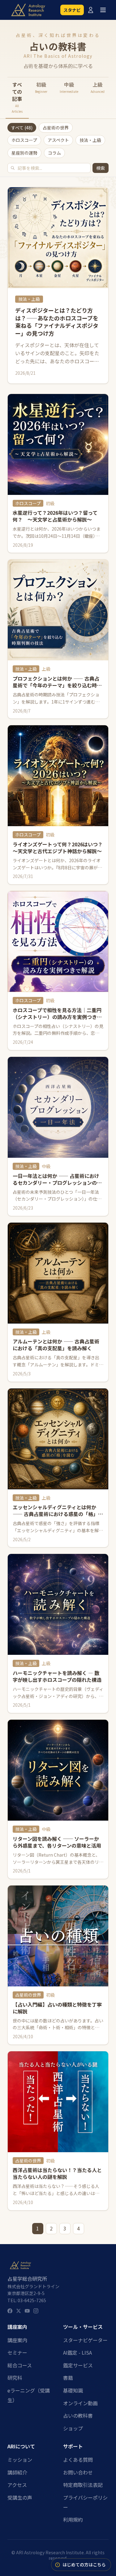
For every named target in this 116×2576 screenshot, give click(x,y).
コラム (54, 153)
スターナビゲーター (85, 2340)
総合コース (20, 2365)
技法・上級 (90, 140)
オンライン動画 (80, 2403)
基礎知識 (73, 2390)
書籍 (68, 2378)
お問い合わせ (78, 2472)
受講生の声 (20, 2497)
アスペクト (58, 140)
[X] (19, 2311)
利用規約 (73, 2519)
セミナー (17, 2352)
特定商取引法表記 (83, 2485)
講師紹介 (17, 2472)
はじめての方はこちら (84, 2565)
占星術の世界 (56, 128)
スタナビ (72, 10)
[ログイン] (91, 10)
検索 (101, 168)
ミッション (20, 2460)
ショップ (73, 2428)
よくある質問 (78, 2460)
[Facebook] (10, 2311)
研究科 (15, 2378)
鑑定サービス (78, 2365)
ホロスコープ (24, 140)
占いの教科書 (78, 2415)
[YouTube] (27, 2311)
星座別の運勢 (24, 153)
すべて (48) (22, 128)
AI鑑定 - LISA (77, 2352)
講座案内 (17, 2340)
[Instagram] (36, 2311)
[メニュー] (103, 10)
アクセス (17, 2485)
